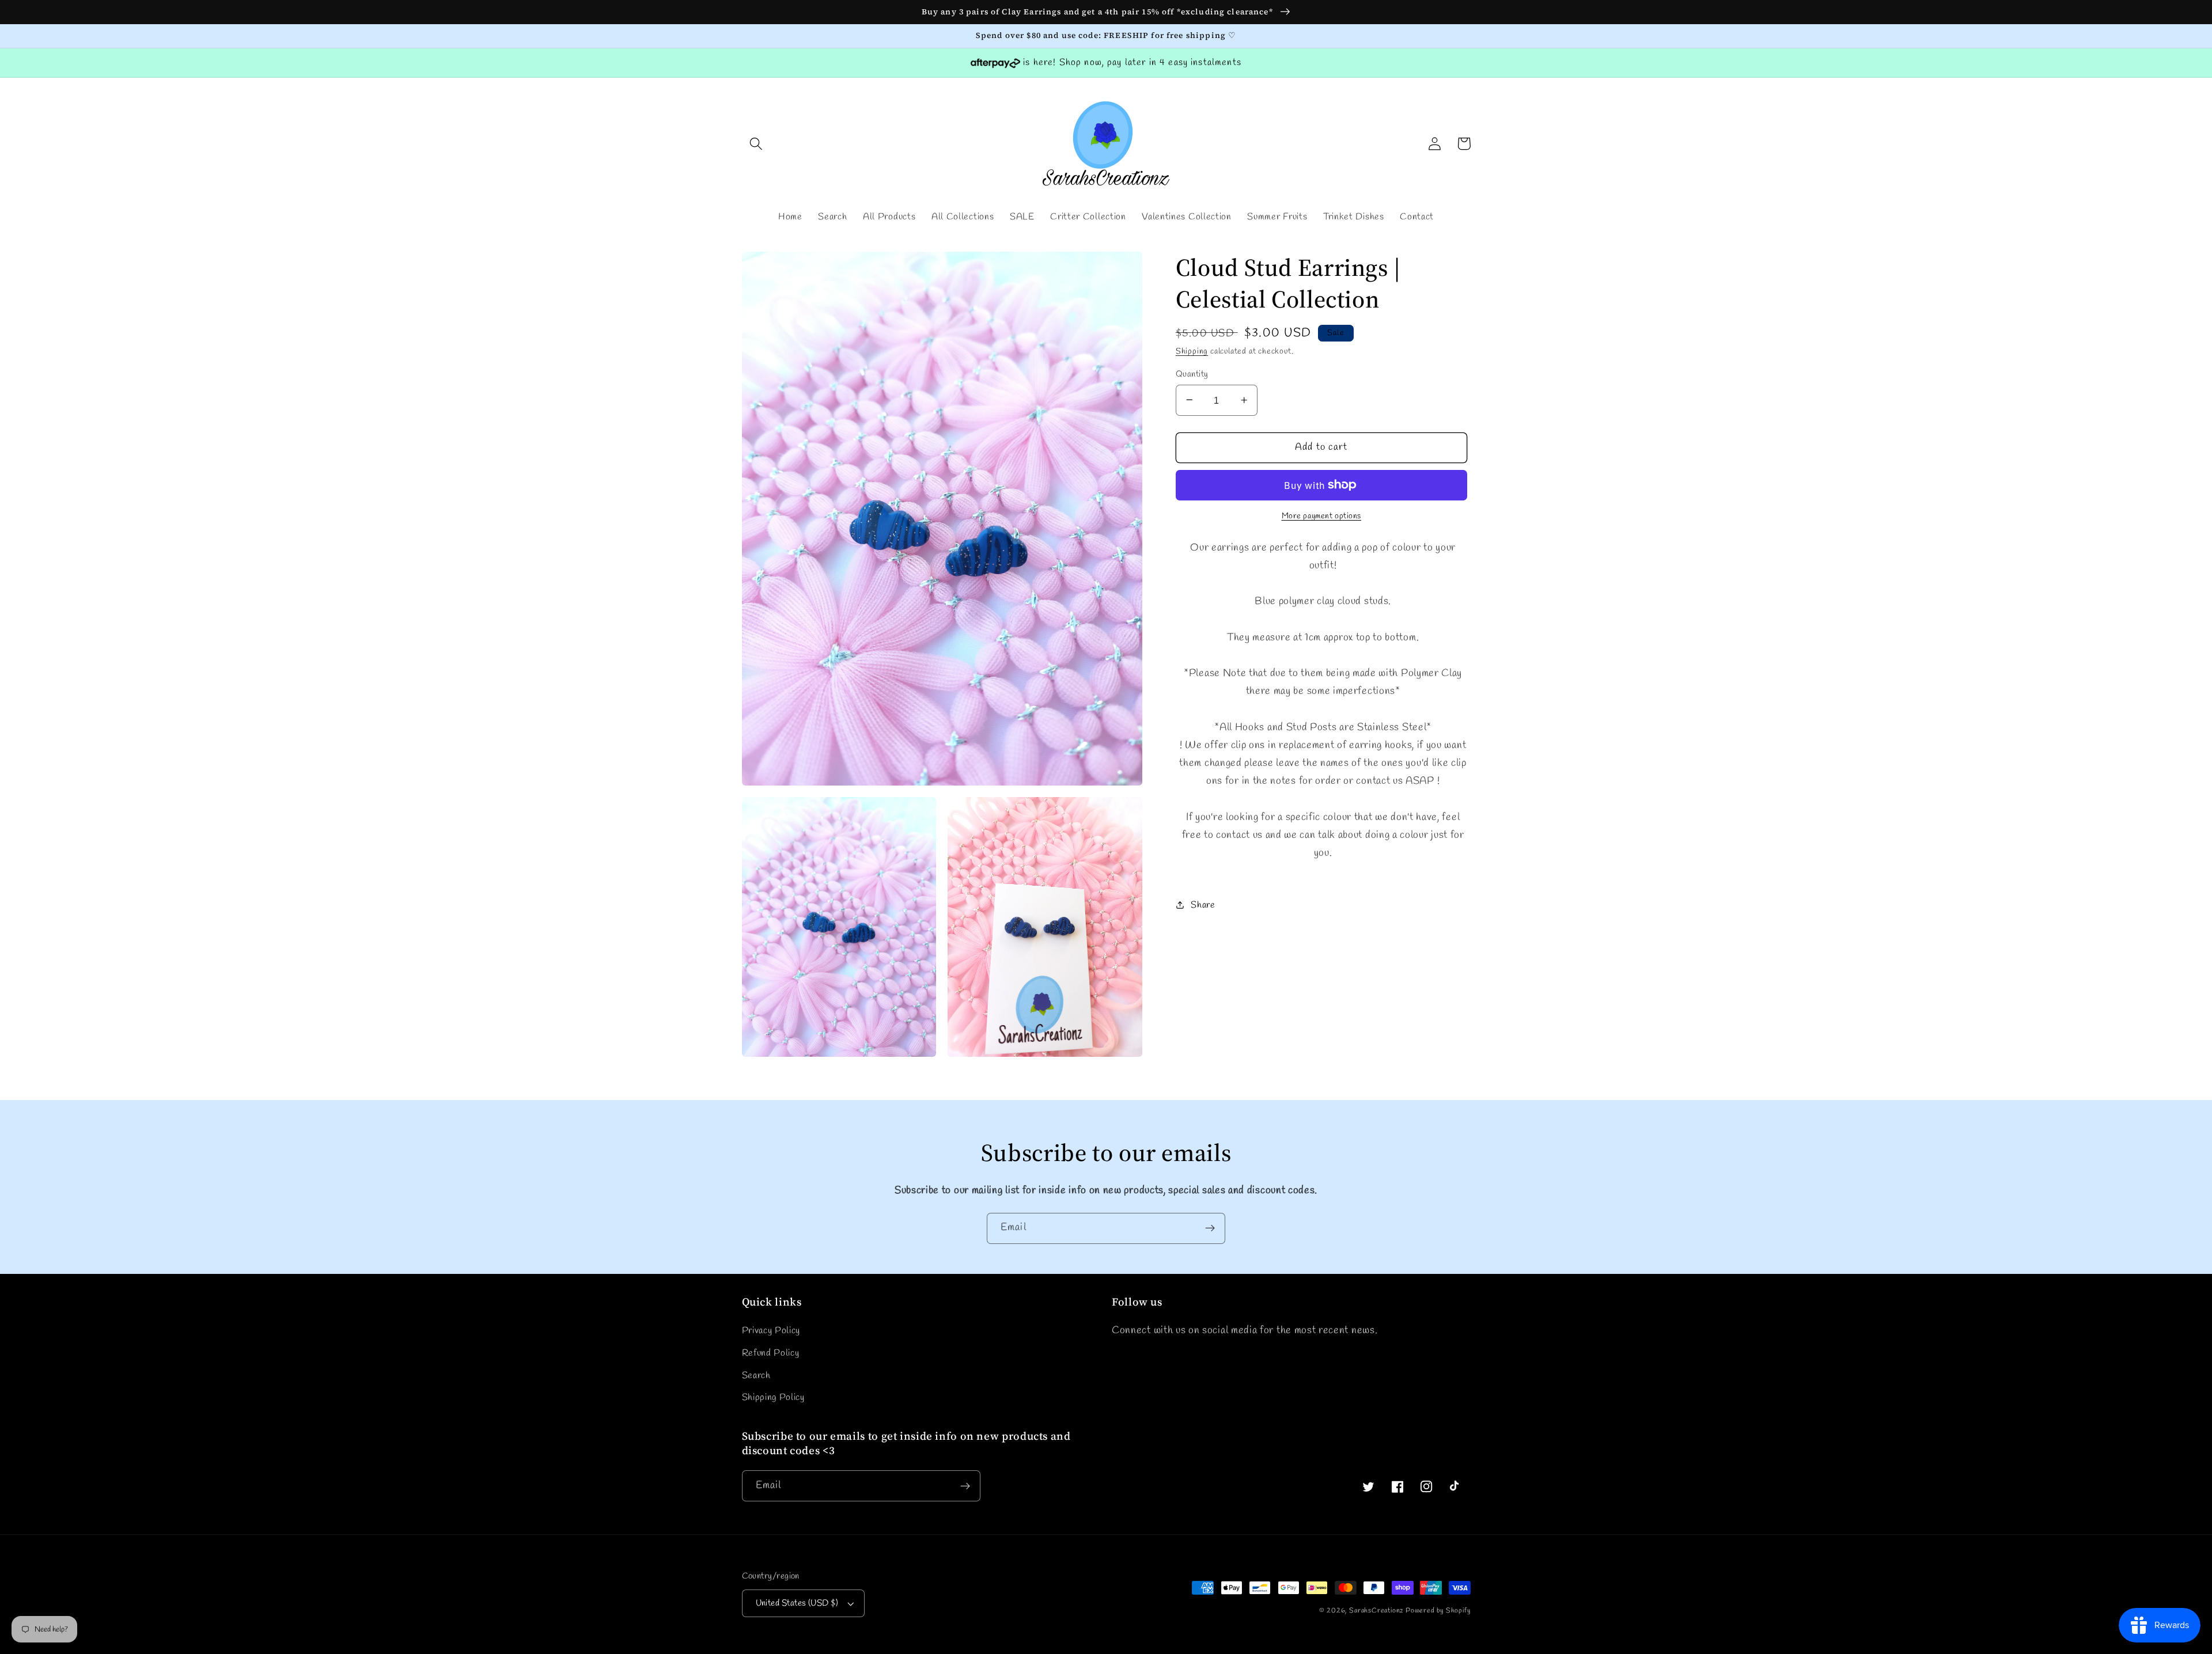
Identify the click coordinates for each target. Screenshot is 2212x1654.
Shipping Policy (773, 1397)
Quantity (1192, 374)
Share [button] (1203, 904)
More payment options (1322, 516)
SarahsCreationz (1376, 1611)
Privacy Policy (771, 1331)
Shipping (1192, 352)
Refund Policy (771, 1353)
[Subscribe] (1210, 1228)
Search (756, 1376)
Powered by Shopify (1438, 1611)
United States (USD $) (797, 1603)
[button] (757, 144)
